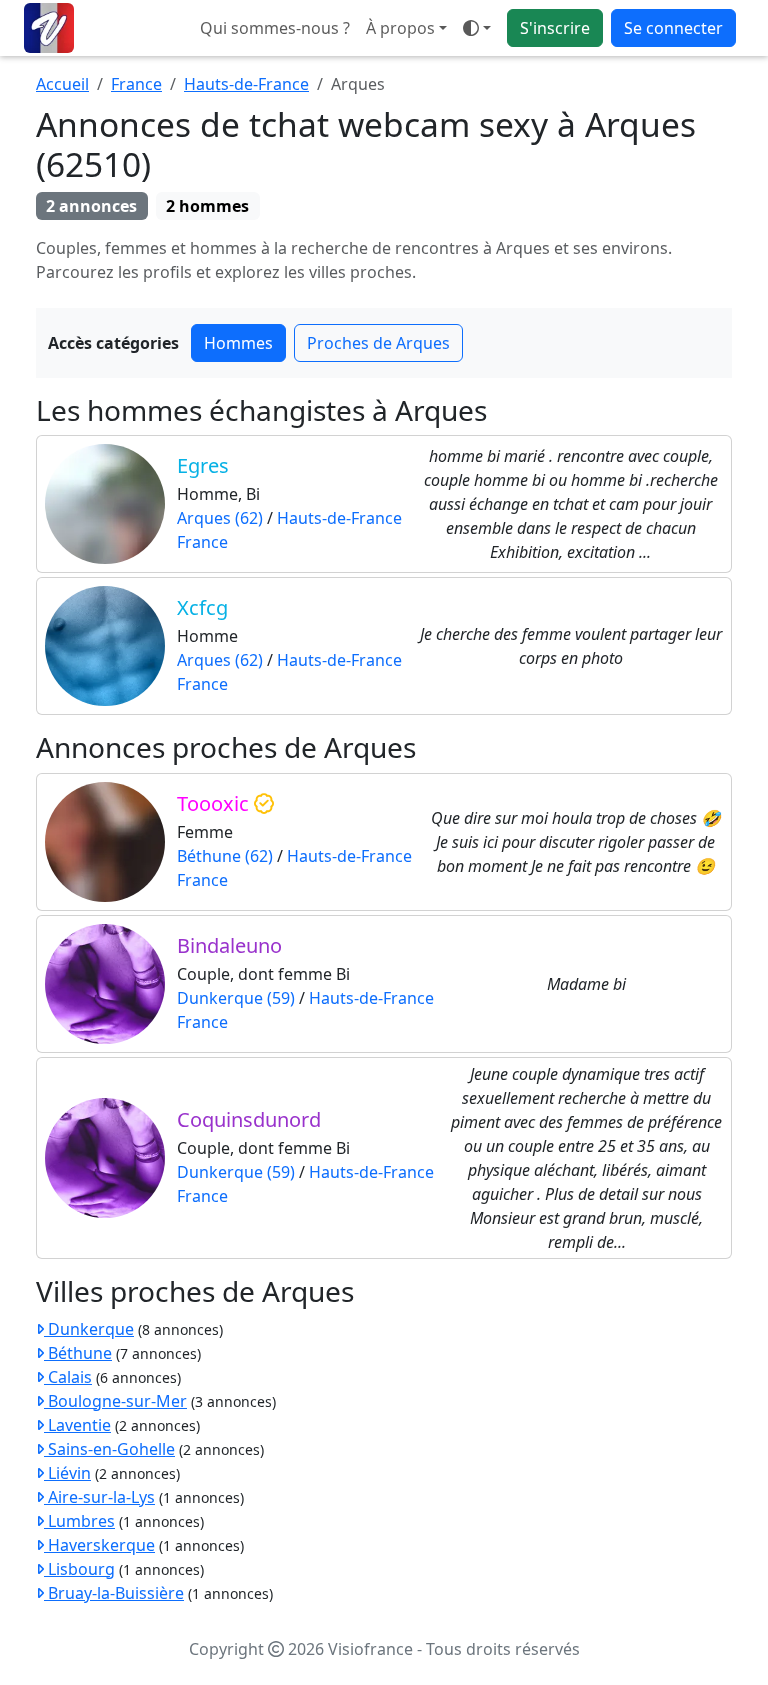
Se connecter (673, 28)
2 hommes (207, 206)
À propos (400, 28)
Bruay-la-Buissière (114, 1593)
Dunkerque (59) (236, 998)
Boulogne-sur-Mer (115, 1401)
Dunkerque (89, 1329)
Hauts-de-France (246, 84)
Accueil (62, 84)
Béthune (78, 1353)
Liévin (67, 1473)
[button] (477, 28)
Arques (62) (220, 518)
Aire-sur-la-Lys (99, 1497)
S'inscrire (555, 28)
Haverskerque (99, 1545)
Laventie (77, 1425)
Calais (68, 1377)
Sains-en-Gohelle (109, 1449)
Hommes (238, 343)
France (136, 84)
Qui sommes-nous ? (275, 28)
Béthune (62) (225, 856)
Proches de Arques (378, 343)
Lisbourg (79, 1569)
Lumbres (79, 1521)
